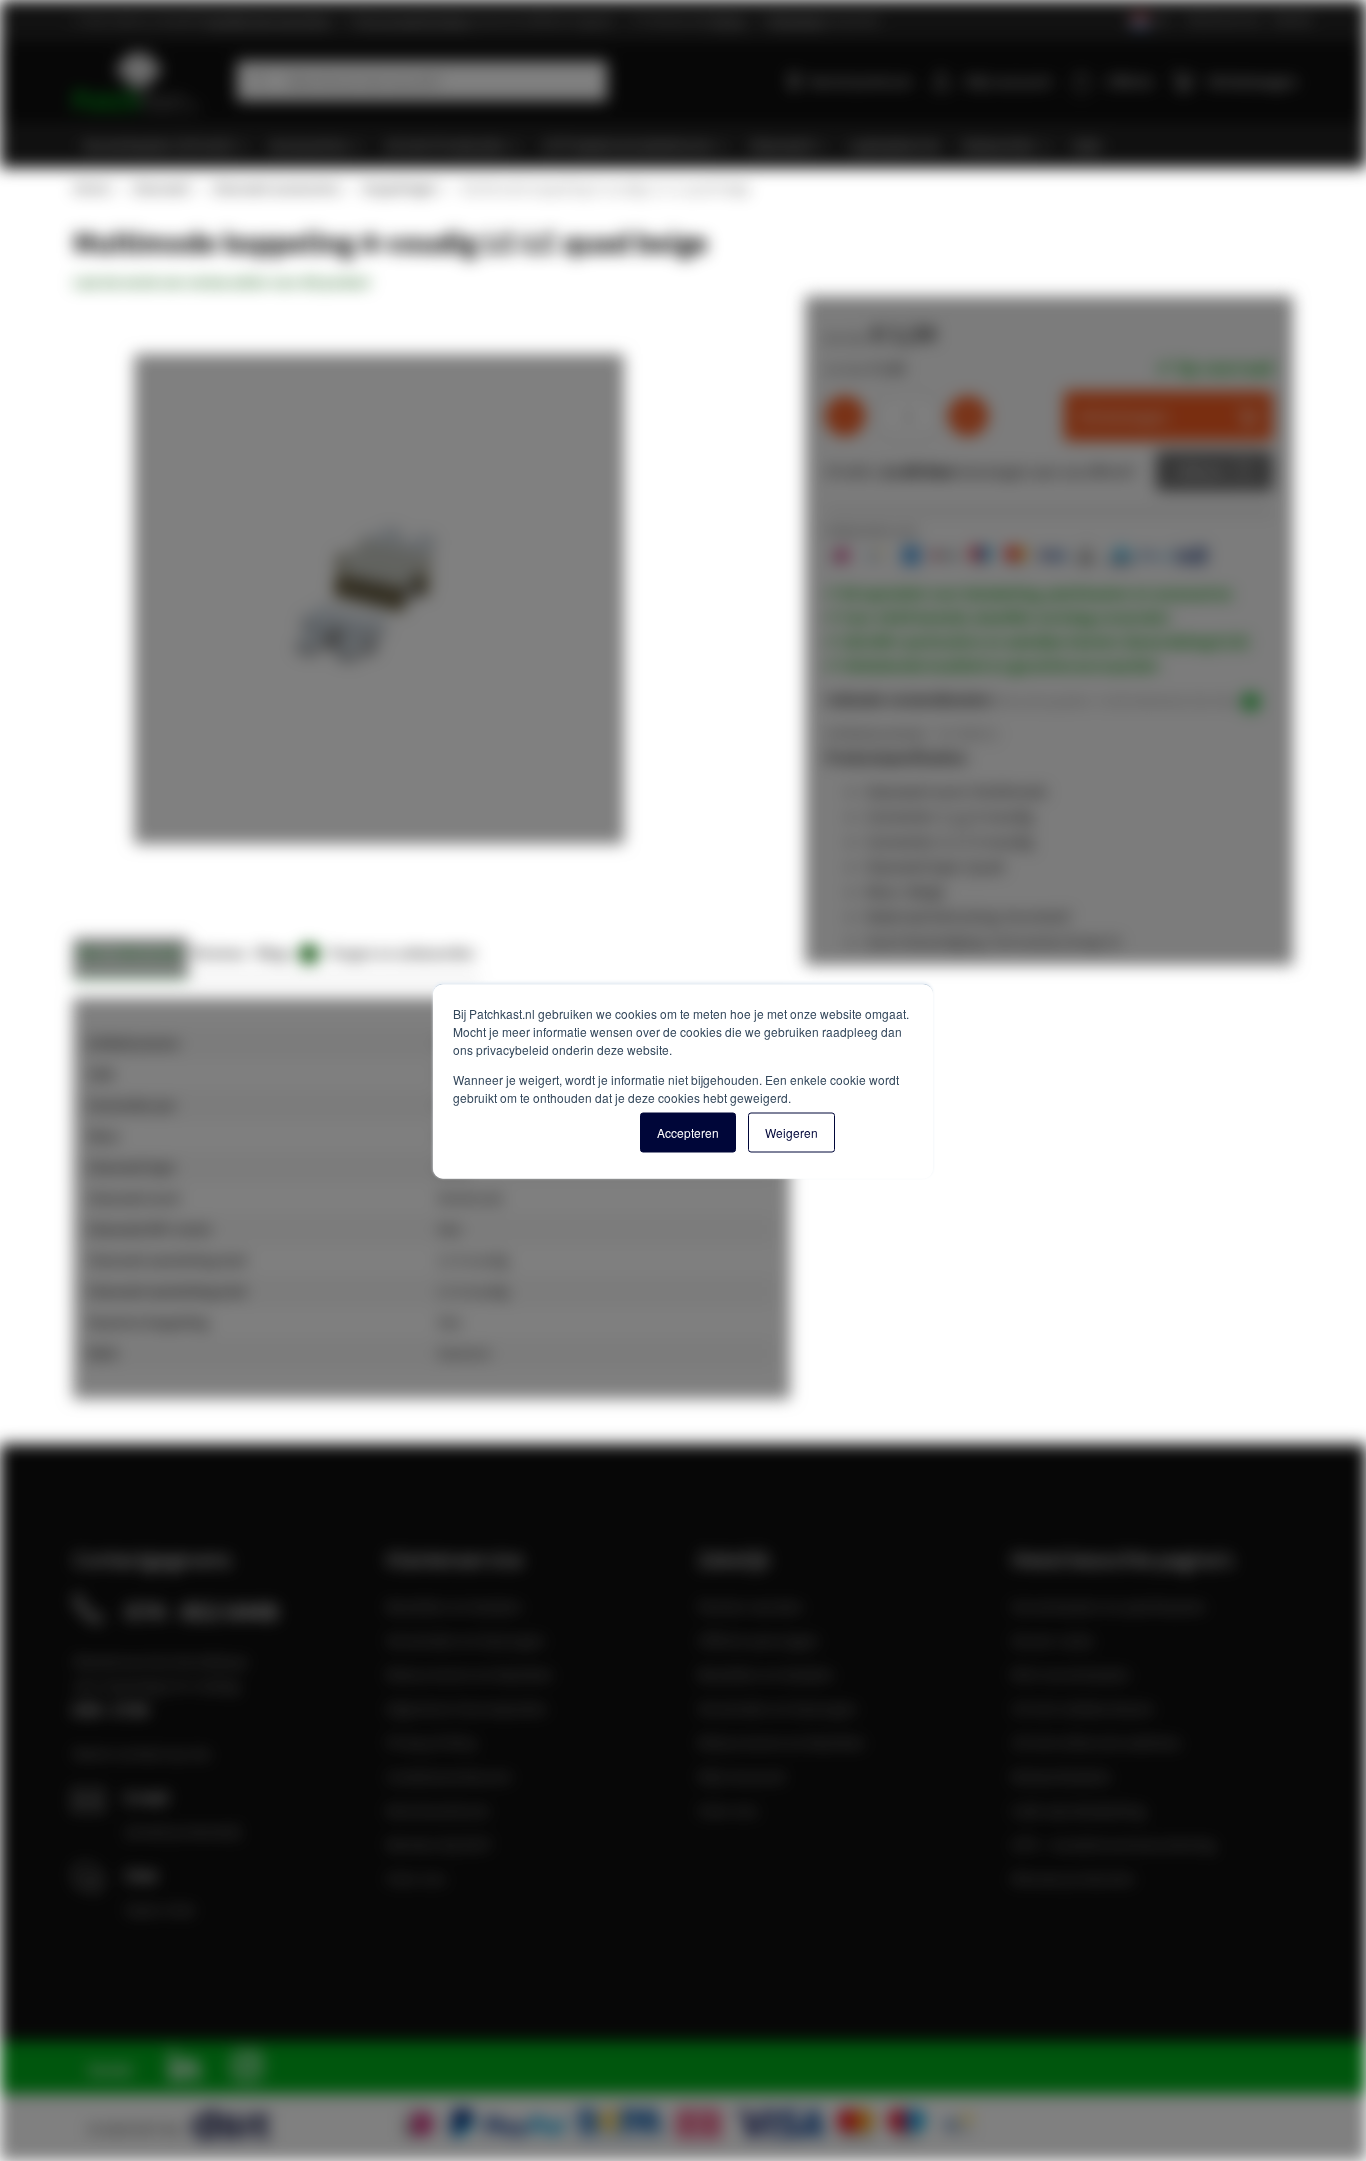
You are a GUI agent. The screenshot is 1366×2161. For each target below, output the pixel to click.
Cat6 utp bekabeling (1078, 1810)
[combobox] (422, 81)
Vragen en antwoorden (402, 952)
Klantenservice (1223, 19)
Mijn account (1008, 81)
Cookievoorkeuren (449, 1776)
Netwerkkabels (1061, 1776)
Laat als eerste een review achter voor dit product (221, 282)
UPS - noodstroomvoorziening (1113, 1844)
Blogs (284, 952)
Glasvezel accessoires (275, 188)
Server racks (1052, 1640)
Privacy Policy (431, 1742)
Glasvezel (160, 188)
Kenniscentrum (860, 81)
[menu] (690, 145)
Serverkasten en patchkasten (1108, 1606)
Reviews (219, 952)
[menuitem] (166, 145)
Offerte (1199, 471)
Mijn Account (741, 1776)
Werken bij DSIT (439, 1844)
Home (91, 188)
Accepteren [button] (688, 1131)
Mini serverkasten (1070, 1674)
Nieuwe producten (1073, 1878)
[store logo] (147, 81)
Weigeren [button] (791, 1131)
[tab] (130, 958)
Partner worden (750, 1606)
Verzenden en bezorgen (465, 1640)
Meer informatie (130, 952)
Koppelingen (400, 188)
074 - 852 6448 (201, 1611)
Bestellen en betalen (454, 1606)
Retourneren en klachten (469, 1674)
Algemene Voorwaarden (466, 1708)
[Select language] (1148, 21)
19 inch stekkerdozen (1082, 1708)
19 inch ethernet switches (1096, 1742)
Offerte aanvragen (758, 1640)
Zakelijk (1292, 19)
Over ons (416, 1878)
